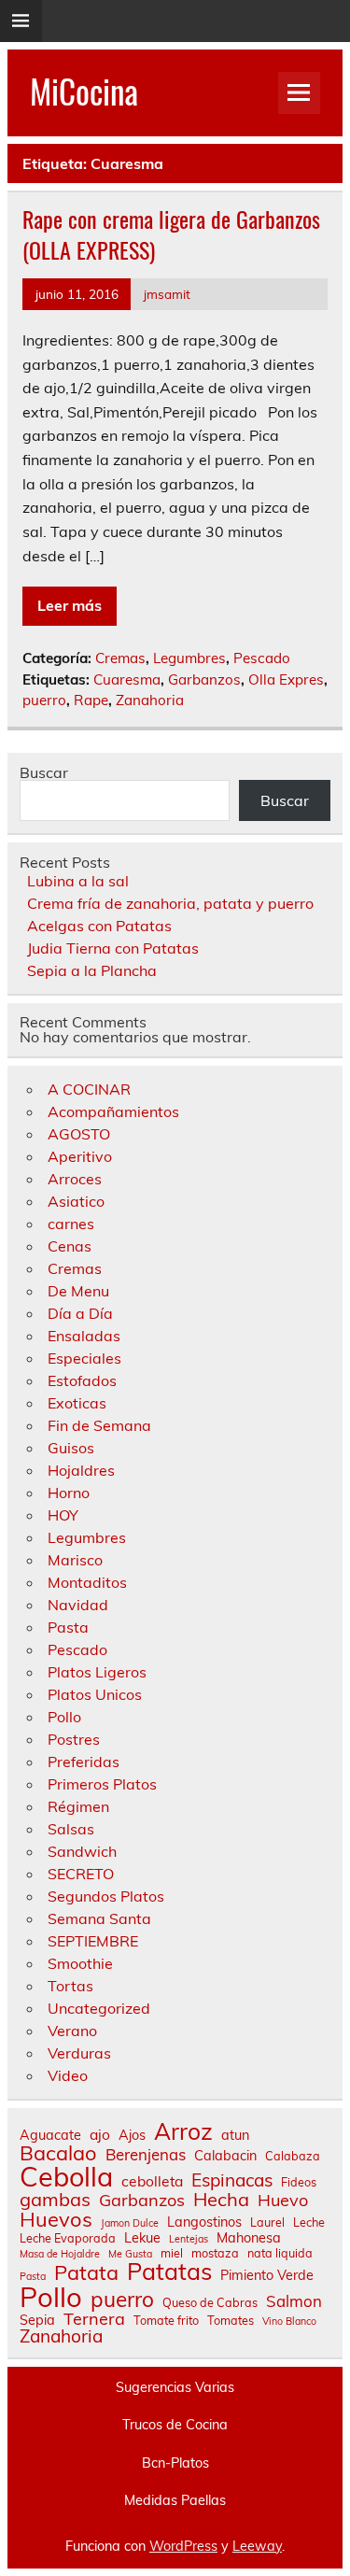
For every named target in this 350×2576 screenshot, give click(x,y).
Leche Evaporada (68, 2238)
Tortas (70, 1986)
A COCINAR (89, 1089)
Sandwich (82, 1851)
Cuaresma (127, 679)
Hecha (221, 2200)
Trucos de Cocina (175, 2425)
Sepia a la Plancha (92, 970)
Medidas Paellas (175, 2500)
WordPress (183, 2546)
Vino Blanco (289, 2321)
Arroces (75, 1179)
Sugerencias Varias (175, 2387)
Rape (91, 700)
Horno (69, 1493)
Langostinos (204, 2222)
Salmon (294, 2302)
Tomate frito (166, 2321)
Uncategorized (99, 2008)
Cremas (120, 658)
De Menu (78, 1291)
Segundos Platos (106, 1896)
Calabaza (293, 2156)
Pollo (64, 1717)
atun (235, 2135)
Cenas (70, 1246)
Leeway (257, 2546)
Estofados (82, 1380)
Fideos (299, 2182)
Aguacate (50, 2135)
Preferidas (84, 1762)
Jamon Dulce (130, 2223)
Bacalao (58, 2153)
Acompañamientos (113, 1111)
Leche (309, 2222)
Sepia (37, 2320)
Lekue (142, 2238)
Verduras (79, 2053)
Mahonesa (249, 2238)
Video (68, 2075)
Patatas (169, 2271)
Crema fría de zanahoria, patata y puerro (170, 903)
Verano (72, 2031)
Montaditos (87, 1582)
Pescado (262, 658)
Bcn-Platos (175, 2463)
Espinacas (232, 2180)
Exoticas (77, 1403)
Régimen (78, 1806)
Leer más (70, 605)
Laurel (267, 2222)
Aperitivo (80, 1156)
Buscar (44, 772)
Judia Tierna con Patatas (113, 948)
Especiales (84, 1358)
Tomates (231, 2321)
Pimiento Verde (267, 2275)
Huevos (56, 2219)
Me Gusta (130, 2254)
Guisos (71, 1448)
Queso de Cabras (210, 2303)
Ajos (132, 2135)
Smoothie (80, 1963)
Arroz (183, 2132)
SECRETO (81, 1874)
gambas (55, 2200)
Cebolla (66, 2177)
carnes (71, 1224)
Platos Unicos (95, 1694)
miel (172, 2253)
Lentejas (189, 2239)
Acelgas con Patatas (99, 926)
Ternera (94, 2319)
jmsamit (167, 294)
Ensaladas (84, 1336)
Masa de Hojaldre (60, 2254)
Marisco (75, 1560)
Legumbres (189, 658)
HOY (63, 1515)
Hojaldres (81, 1470)
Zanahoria (150, 700)
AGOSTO (79, 1134)
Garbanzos (204, 679)
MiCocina (84, 91)
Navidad (78, 1605)
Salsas (71, 1829)
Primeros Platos (102, 1784)
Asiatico (76, 1201)
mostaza (215, 2253)
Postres (74, 1739)
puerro (44, 700)
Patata (86, 2272)
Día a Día (80, 1313)
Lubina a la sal (78, 881)
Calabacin (225, 2156)
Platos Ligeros (97, 1672)
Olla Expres (286, 679)
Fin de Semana (99, 1425)
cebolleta (152, 2182)
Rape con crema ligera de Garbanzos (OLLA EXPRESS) (171, 234)
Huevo (283, 2201)
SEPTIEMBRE (93, 1941)
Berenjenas (146, 2155)
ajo (100, 2135)
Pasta (68, 1627)
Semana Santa (99, 1918)
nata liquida (280, 2253)
